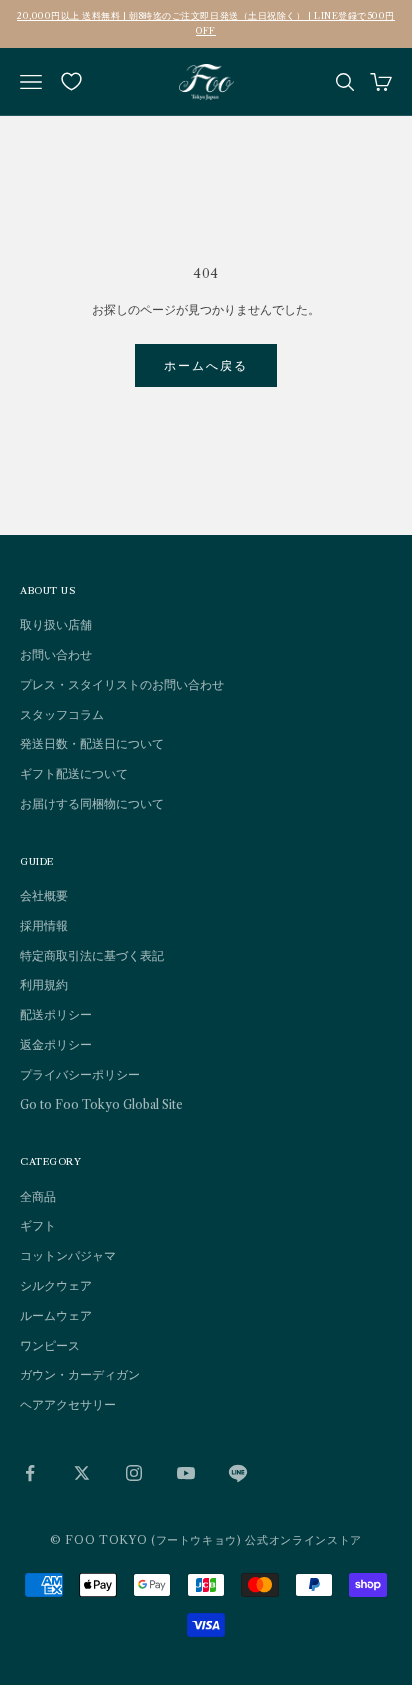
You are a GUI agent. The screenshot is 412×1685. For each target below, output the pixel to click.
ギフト (38, 1225)
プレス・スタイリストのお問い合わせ (122, 684)
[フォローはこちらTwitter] (82, 1473)
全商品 (38, 1196)
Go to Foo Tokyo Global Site (101, 1104)
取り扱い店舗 (56, 624)
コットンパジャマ (68, 1255)
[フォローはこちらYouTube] (186, 1473)
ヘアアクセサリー (68, 1404)
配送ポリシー (56, 1014)
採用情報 (44, 925)
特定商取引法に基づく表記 (92, 955)
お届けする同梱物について (92, 803)
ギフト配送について (74, 773)
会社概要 (44, 895)
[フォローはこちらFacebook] (30, 1473)
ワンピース (50, 1345)
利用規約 (44, 984)
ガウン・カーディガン (80, 1374)
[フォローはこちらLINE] (238, 1473)
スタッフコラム (62, 714)
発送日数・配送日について (92, 743)
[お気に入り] (71, 81)
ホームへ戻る (206, 365)
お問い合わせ (56, 654)
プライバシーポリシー (80, 1074)
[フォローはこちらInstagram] (134, 1473)
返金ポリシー (56, 1044)
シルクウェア (56, 1285)
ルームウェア (56, 1315)
